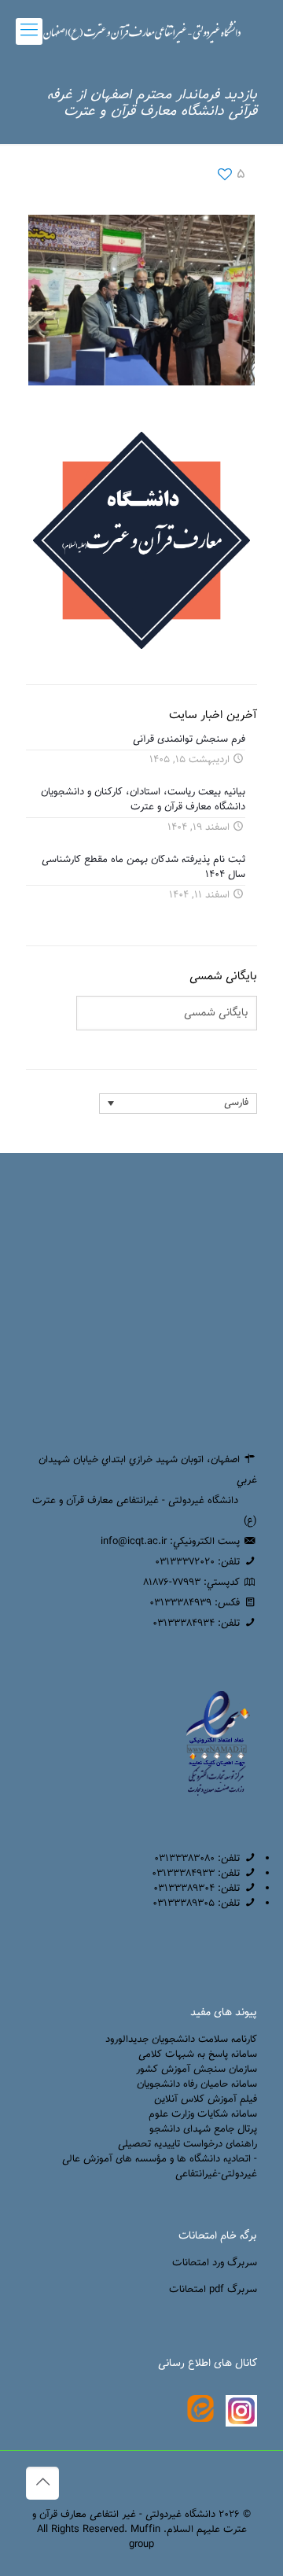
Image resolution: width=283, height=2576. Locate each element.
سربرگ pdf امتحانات (213, 2290)
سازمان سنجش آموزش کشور (197, 2069)
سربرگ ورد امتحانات (215, 2263)
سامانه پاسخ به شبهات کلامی (198, 2055)
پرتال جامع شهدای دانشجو (203, 2129)
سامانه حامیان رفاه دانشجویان (197, 2084)
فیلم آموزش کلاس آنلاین (206, 2099)
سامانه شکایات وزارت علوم (203, 2114)
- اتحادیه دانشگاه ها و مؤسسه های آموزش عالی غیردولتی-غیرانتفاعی (160, 2167)
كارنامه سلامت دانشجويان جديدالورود (181, 2040)
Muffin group (145, 2537)
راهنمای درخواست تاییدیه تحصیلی (187, 2144)
